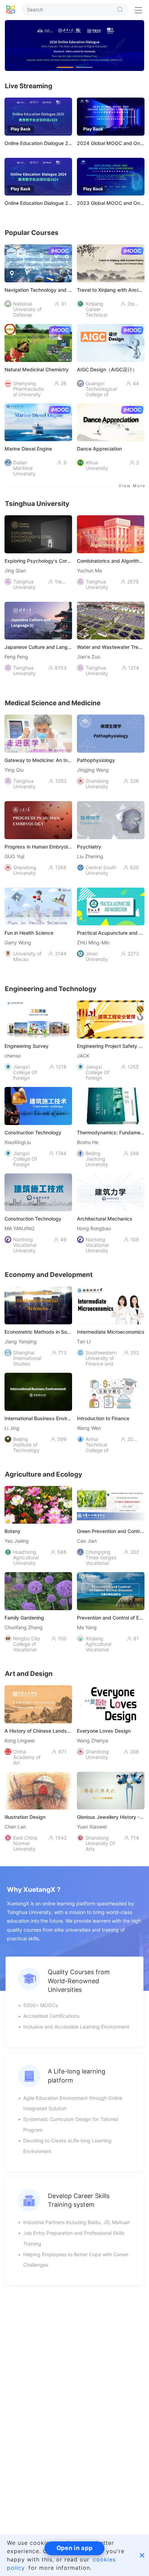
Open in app (74, 2548)
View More (132, 486)
